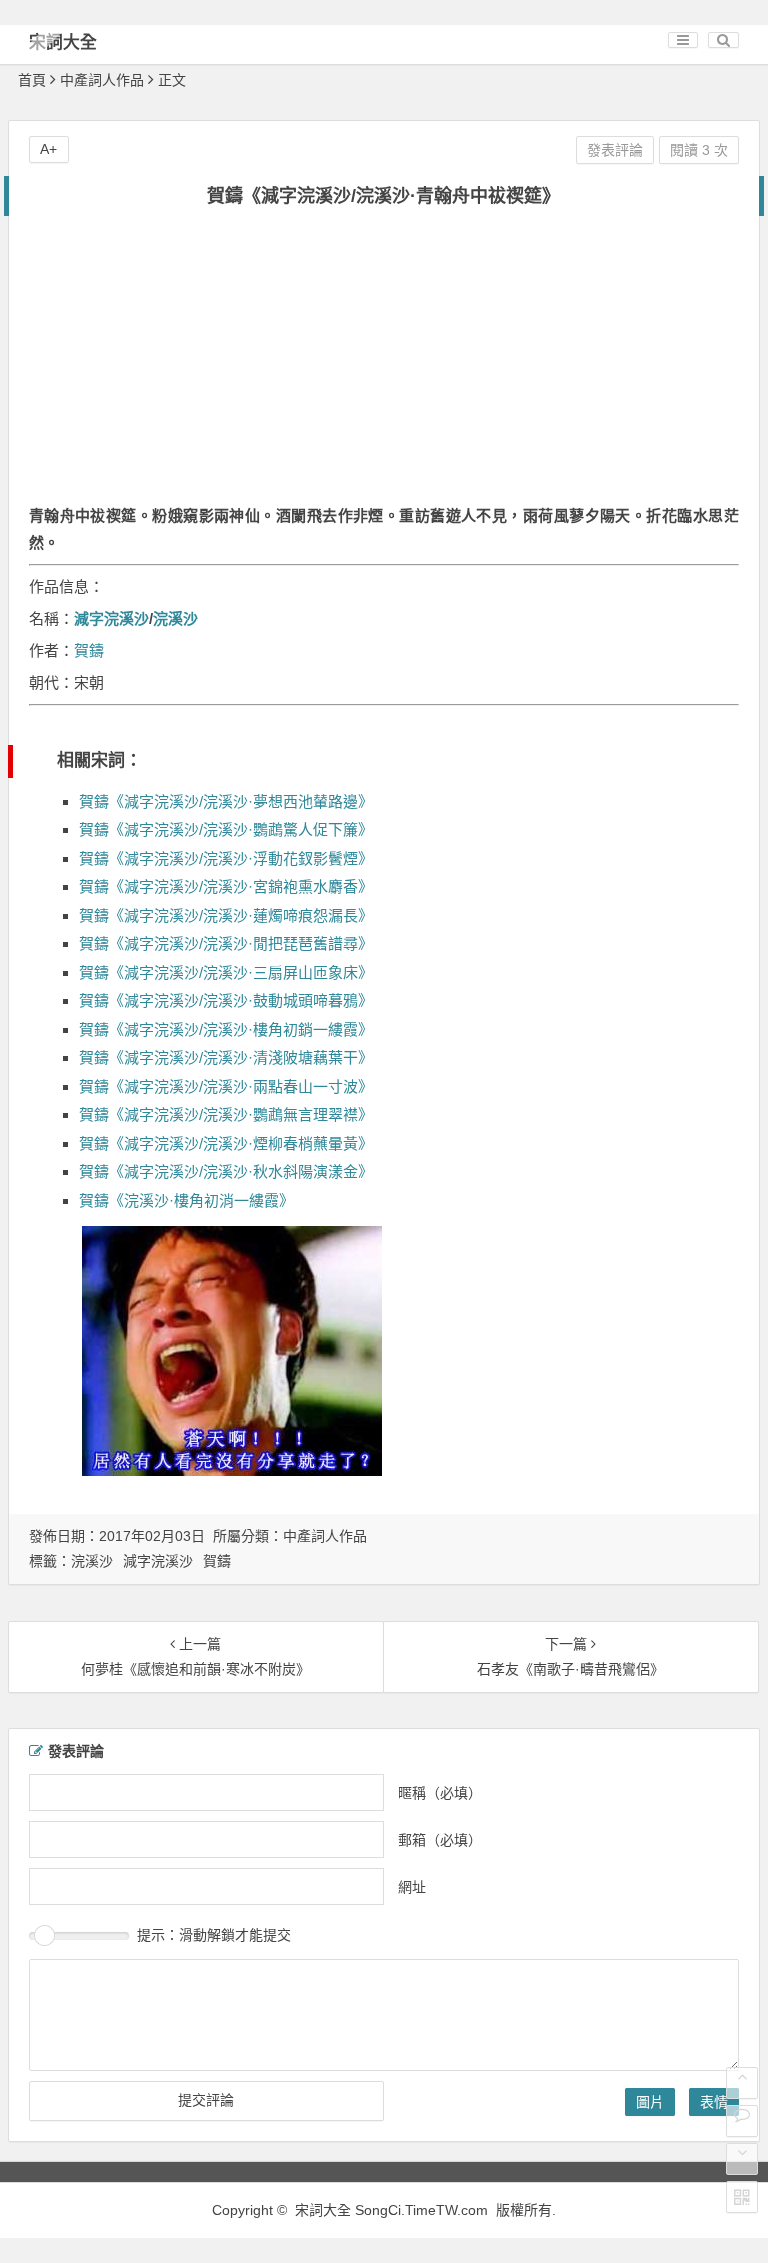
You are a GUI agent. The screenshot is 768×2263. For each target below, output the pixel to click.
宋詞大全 (63, 42)
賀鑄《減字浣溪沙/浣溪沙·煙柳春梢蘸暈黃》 (226, 1143)
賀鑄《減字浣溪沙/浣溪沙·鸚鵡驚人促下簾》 (226, 829)
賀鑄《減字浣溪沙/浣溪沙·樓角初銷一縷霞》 (226, 1029)
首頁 (32, 80)
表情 (714, 2102)
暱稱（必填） (440, 1793)
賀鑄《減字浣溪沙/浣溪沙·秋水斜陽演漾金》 (226, 1171)
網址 (412, 1887)
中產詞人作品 (102, 80)
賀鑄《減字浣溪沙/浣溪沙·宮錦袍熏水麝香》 (226, 886)
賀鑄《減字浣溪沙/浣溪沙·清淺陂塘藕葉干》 (226, 1057)
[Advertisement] (384, 367)
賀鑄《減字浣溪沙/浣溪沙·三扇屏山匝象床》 (226, 972)
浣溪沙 (175, 618)
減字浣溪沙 (111, 618)
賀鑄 (89, 650)
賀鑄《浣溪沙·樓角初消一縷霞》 (186, 1200)
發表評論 (615, 150)
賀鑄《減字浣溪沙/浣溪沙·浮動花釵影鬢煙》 (226, 858)
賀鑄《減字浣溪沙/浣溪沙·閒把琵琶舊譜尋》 (226, 943)
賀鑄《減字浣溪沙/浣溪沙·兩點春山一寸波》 (226, 1086)
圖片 (650, 2102)
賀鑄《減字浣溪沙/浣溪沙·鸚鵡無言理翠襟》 (226, 1114)
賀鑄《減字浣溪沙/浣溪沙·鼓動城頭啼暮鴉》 (226, 1000)
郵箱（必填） (440, 1840)
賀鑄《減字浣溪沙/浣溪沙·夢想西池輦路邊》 (226, 801)
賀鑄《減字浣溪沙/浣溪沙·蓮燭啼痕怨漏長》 (226, 915)
